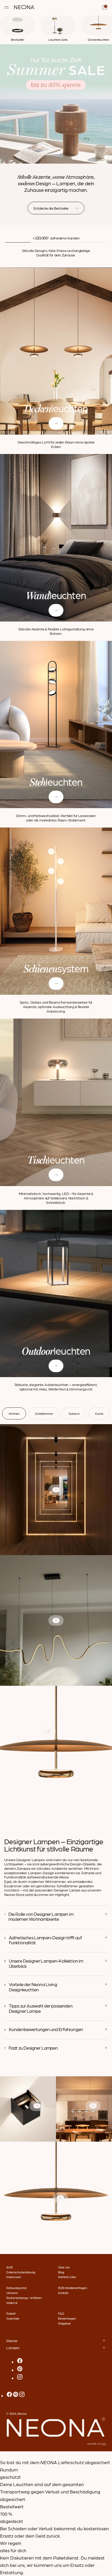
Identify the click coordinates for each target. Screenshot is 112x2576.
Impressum (14, 2277)
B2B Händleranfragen (72, 2288)
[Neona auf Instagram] (20, 2378)
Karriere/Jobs (67, 2277)
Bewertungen (67, 2318)
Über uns (64, 2267)
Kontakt (63, 2293)
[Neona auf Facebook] (20, 2362)
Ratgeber (64, 2323)
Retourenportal (16, 2288)
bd (104, 2443)
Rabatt (11, 2313)
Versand (12, 2293)
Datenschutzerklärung (21, 2272)
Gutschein (13, 2318)
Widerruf (12, 2303)
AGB (9, 2267)
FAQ (61, 2313)
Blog (61, 2272)
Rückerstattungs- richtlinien (24, 2298)
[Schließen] (2, 2455)
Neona (22, 2413)
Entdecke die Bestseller (51, 208)
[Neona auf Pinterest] (20, 2370)
